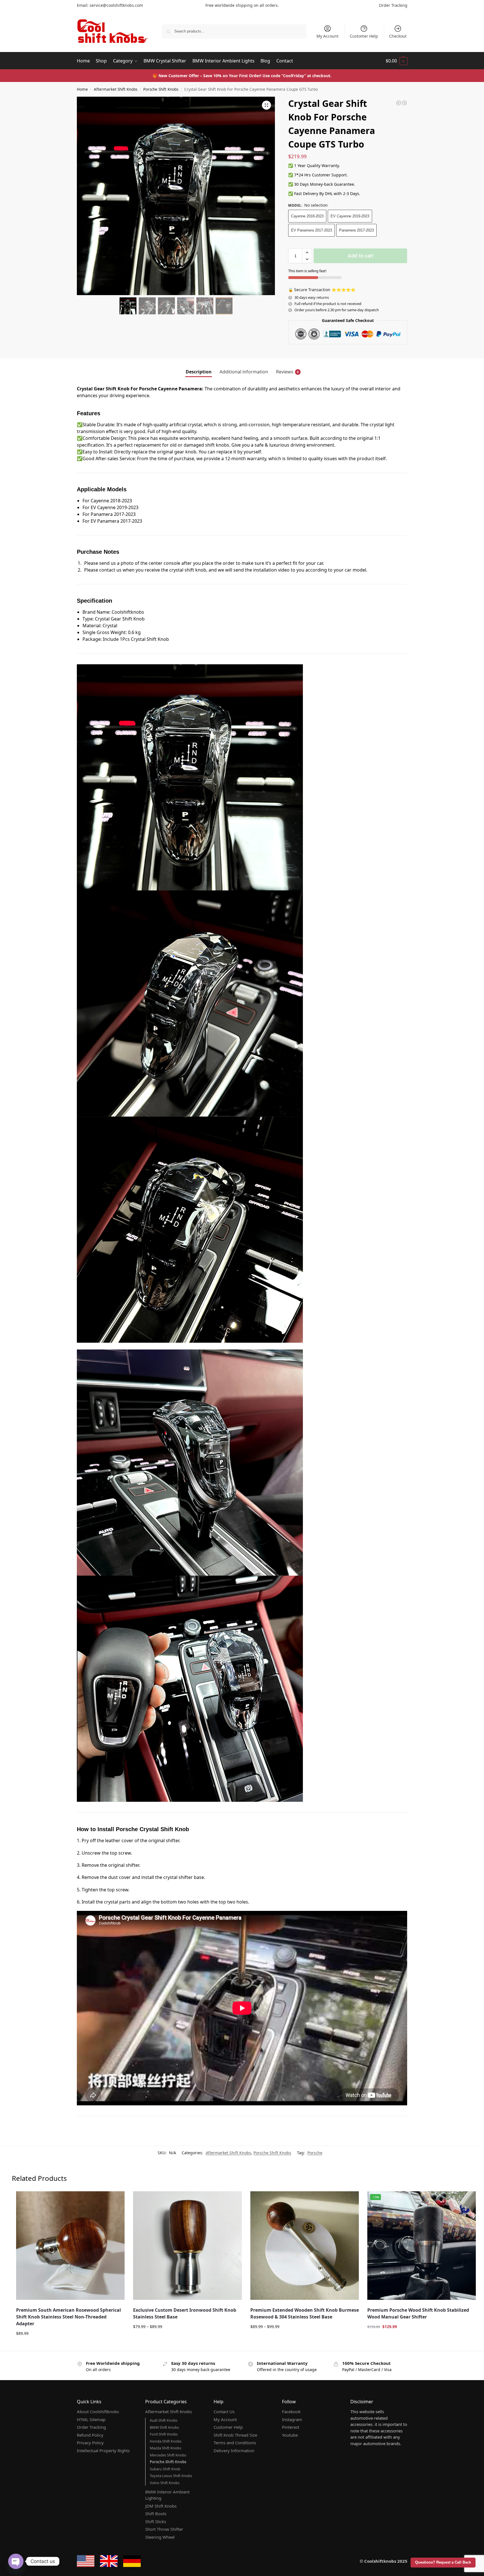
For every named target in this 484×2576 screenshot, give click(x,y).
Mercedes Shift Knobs (168, 2455)
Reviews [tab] (287, 372)
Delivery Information (234, 2450)
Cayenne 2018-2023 (307, 216)
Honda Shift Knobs (166, 2441)
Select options (187, 2338)
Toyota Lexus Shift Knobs (171, 2476)
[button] (397, 61)
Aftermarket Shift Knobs (116, 89)
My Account (327, 36)
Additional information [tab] (244, 372)
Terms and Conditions (235, 2443)
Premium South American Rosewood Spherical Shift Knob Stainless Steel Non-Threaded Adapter (69, 2317)
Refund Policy (90, 2435)
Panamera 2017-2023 (356, 230)
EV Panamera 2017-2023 (312, 230)
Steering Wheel (160, 2537)
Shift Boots (156, 2514)
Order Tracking (393, 5)
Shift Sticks (156, 2521)
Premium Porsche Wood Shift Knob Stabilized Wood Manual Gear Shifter (418, 2313)
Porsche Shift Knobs (161, 89)
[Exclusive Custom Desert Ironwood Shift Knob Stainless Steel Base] (187, 2246)
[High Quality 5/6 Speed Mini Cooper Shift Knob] (404, 103)
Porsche (315, 2153)
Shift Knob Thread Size (235, 2435)
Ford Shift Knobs (164, 2434)
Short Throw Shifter (164, 2529)
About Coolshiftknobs (98, 2411)
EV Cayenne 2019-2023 (350, 216)
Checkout (398, 36)
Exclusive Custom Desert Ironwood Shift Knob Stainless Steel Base (185, 2313)
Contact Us (224, 2411)
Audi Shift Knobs (164, 2420)
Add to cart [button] (70, 2345)
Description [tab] (199, 372)
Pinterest (291, 2427)
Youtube (290, 2435)
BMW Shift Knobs (164, 2427)
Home (82, 89)
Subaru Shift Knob (165, 2469)
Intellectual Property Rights (103, 2450)
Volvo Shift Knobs (165, 2483)
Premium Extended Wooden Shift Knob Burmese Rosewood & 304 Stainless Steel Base (305, 2313)
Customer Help (364, 36)
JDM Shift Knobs (161, 2506)
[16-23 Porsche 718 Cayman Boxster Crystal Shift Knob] (399, 103)
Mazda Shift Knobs (165, 2448)
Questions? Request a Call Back (443, 2562)
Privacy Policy (90, 2443)
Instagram (292, 2419)
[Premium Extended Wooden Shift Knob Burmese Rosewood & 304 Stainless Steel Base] (305, 2246)
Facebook (291, 2411)
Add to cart (361, 256)
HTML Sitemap (91, 2419)
